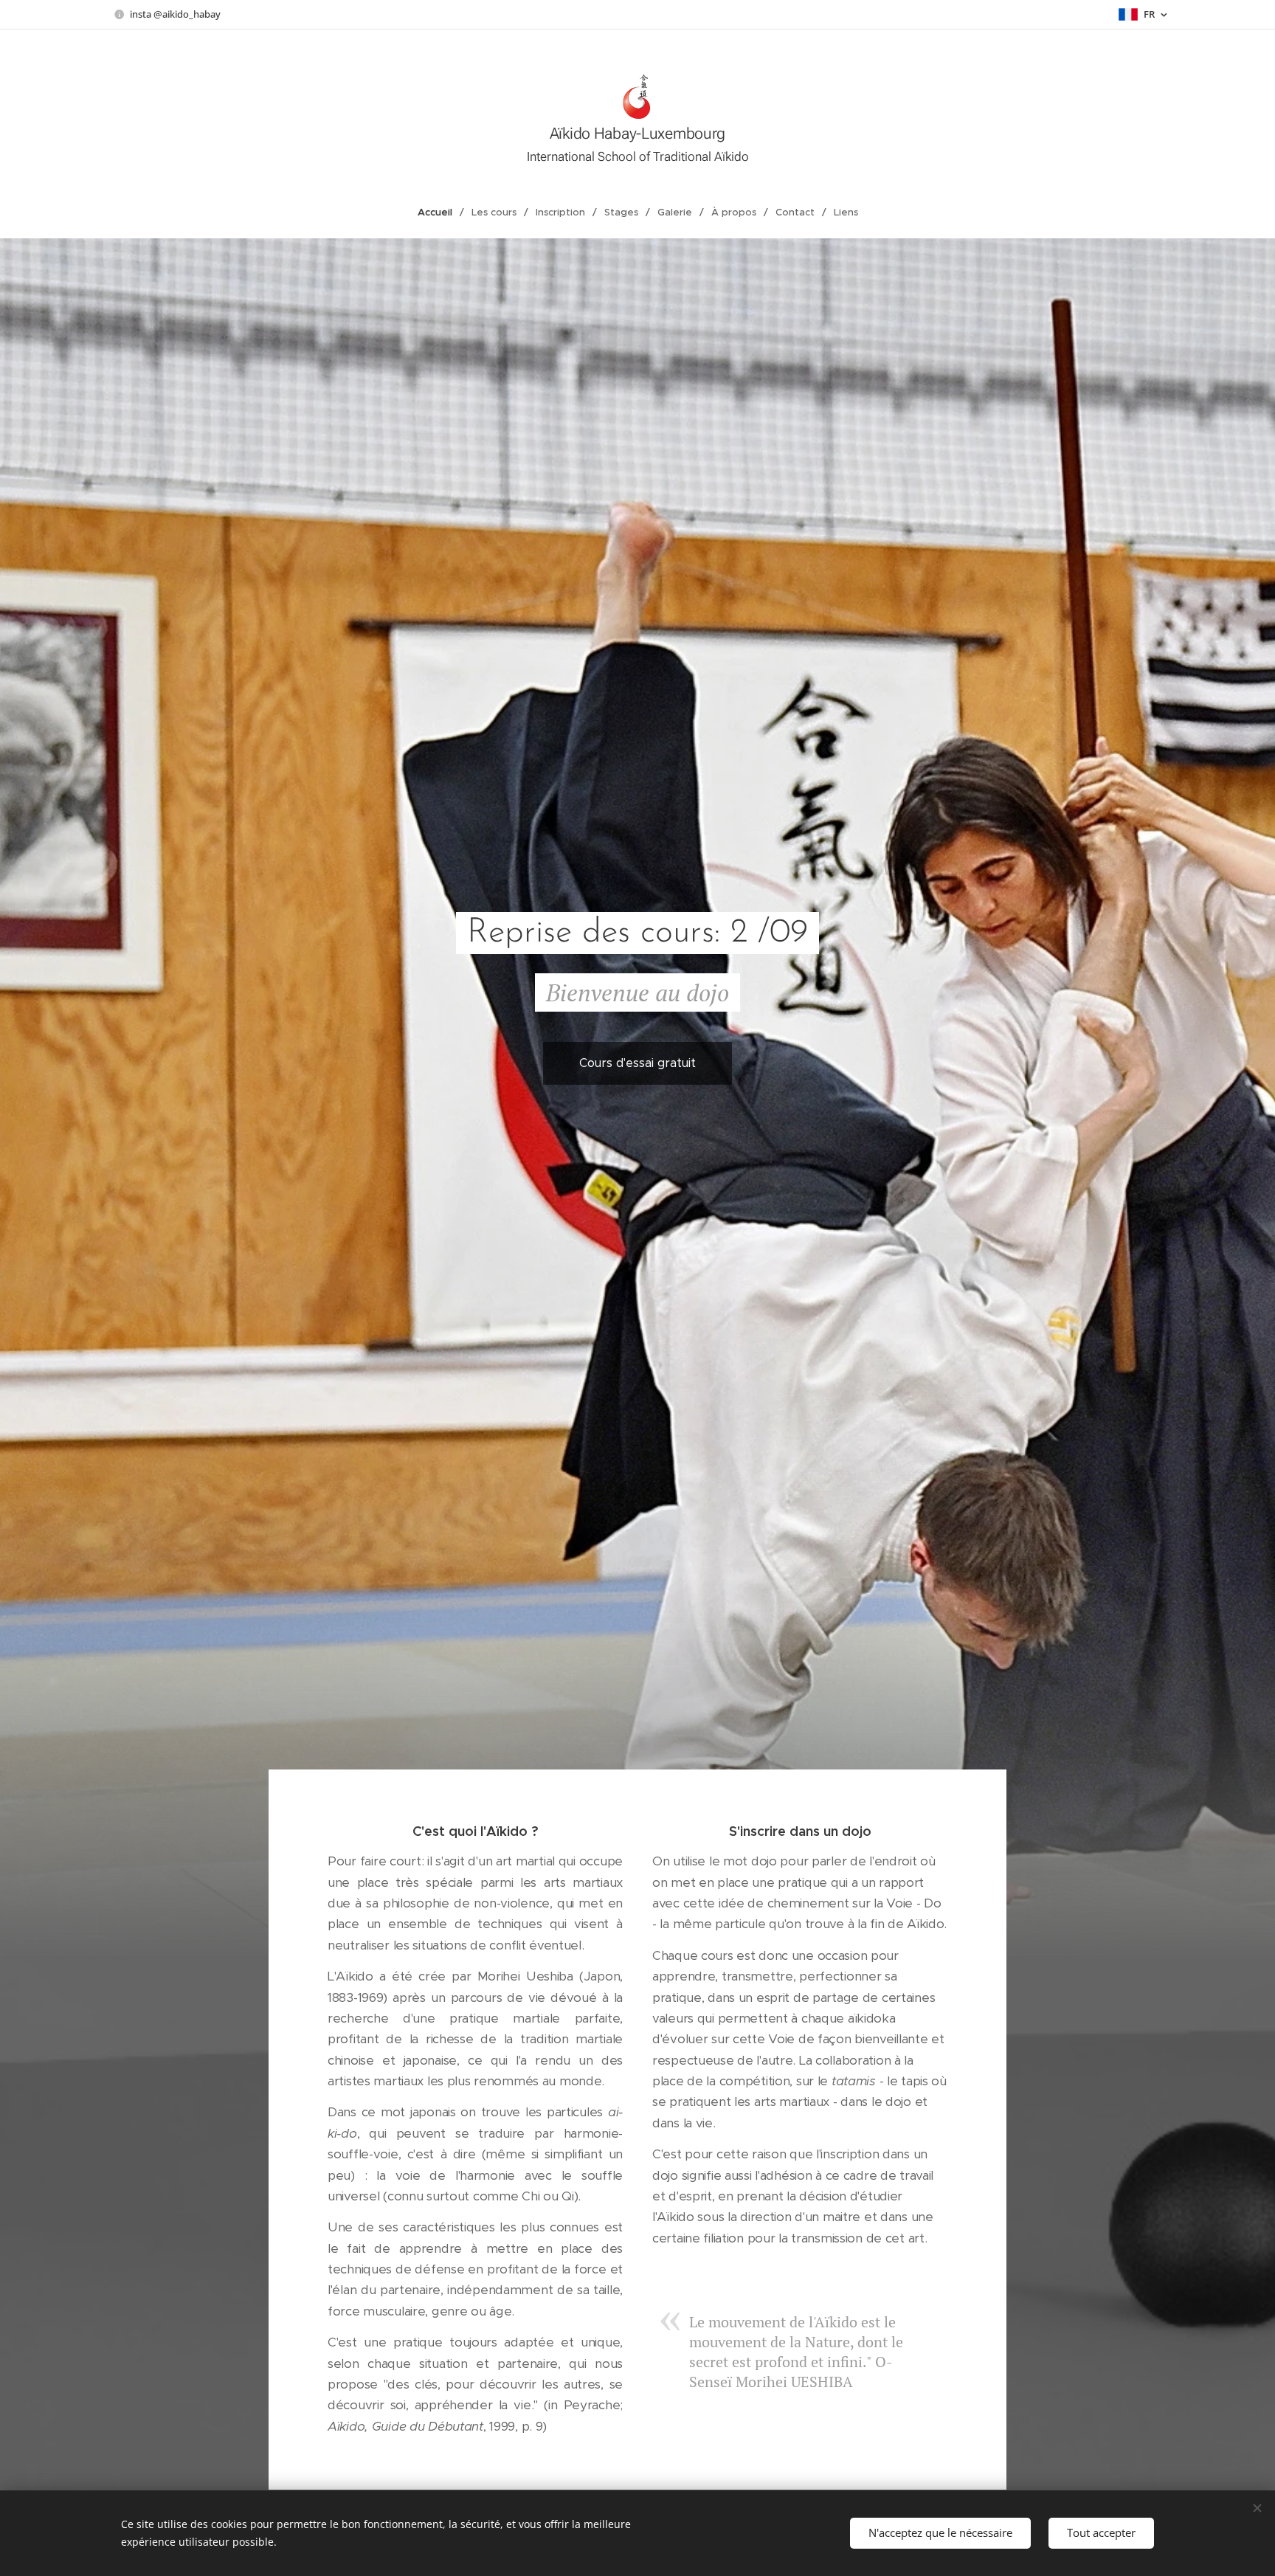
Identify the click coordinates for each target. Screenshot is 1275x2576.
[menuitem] (441, 213)
